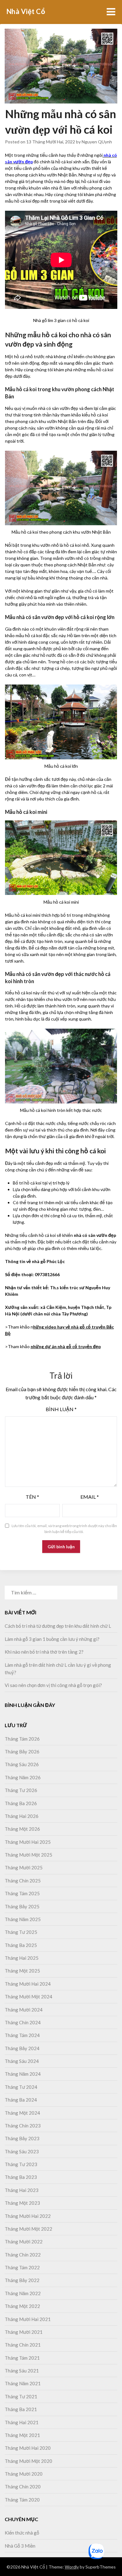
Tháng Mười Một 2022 (28, 2229)
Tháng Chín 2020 (23, 2487)
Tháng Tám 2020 (22, 2500)
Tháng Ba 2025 (21, 1945)
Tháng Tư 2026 (21, 1790)
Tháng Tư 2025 (21, 1932)
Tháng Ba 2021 (21, 2409)
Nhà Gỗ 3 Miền (20, 2546)
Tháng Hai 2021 (22, 2422)
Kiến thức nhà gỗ (22, 2533)
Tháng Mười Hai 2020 (28, 2448)
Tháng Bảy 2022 (22, 2280)
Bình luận (61, 1409)
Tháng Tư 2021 (21, 2396)
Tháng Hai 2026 (22, 1816)
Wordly (72, 2567)
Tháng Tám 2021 (22, 2358)
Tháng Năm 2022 (23, 2293)
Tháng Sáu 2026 (22, 1764)
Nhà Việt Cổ (26, 11)
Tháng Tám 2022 (22, 2267)
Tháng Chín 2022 (23, 2255)
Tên (32, 1497)
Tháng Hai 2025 (22, 1958)
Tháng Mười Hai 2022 (28, 2216)
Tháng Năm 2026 (23, 1777)
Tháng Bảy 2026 (22, 1752)
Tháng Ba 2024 (21, 2100)
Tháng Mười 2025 (24, 1867)
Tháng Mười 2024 (24, 2010)
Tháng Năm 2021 (23, 2383)
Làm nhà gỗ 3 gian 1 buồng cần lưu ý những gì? (52, 1639)
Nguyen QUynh (97, 142)
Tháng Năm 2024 (23, 2074)
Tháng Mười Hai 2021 (28, 2319)
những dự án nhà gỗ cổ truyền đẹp (66, 1346)
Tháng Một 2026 (22, 1829)
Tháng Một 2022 (22, 2306)
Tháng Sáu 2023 (22, 2151)
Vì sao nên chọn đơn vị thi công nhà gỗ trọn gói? (53, 1685)
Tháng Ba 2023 (21, 2177)
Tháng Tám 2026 (22, 1739)
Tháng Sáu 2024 (22, 2061)
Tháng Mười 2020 (24, 2474)
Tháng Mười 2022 (24, 2242)
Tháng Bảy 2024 (22, 2048)
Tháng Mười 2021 (24, 2332)
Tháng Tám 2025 (22, 1893)
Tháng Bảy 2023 (22, 2138)
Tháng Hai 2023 (22, 2190)
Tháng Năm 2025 (23, 1919)
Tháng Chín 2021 (23, 2345)
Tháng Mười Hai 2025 (28, 1842)
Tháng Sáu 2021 (22, 2371)
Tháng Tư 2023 (21, 2164)
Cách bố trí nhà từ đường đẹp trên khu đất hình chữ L (58, 1626)
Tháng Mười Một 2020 (28, 2461)
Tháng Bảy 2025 (22, 1906)
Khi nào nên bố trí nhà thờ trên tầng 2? (45, 1652)
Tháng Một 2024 (22, 2113)
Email (90, 1497)
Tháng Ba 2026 (21, 1803)
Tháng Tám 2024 (22, 2035)
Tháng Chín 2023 (23, 2126)
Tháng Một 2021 (22, 2435)
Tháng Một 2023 (22, 2203)
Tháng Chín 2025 (23, 1881)
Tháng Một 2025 (22, 1971)
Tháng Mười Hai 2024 (28, 1984)
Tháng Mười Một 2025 (28, 1855)
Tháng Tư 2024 (21, 2087)
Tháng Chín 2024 (23, 2022)
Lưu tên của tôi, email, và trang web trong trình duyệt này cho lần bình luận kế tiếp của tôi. (64, 1529)
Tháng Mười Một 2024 (28, 1997)
